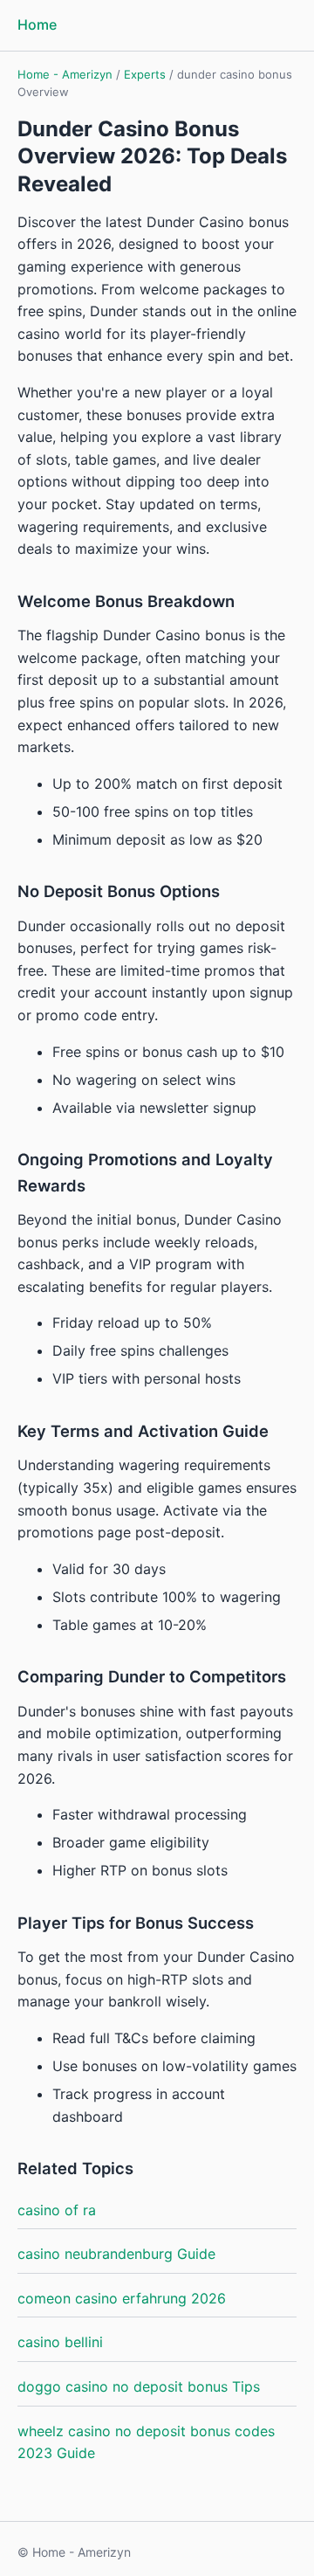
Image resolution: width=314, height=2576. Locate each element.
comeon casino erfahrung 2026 (122, 2298)
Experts (145, 74)
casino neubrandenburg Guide (116, 2254)
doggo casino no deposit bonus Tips (139, 2386)
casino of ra (57, 2210)
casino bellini (60, 2342)
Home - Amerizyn (65, 74)
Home (37, 24)
